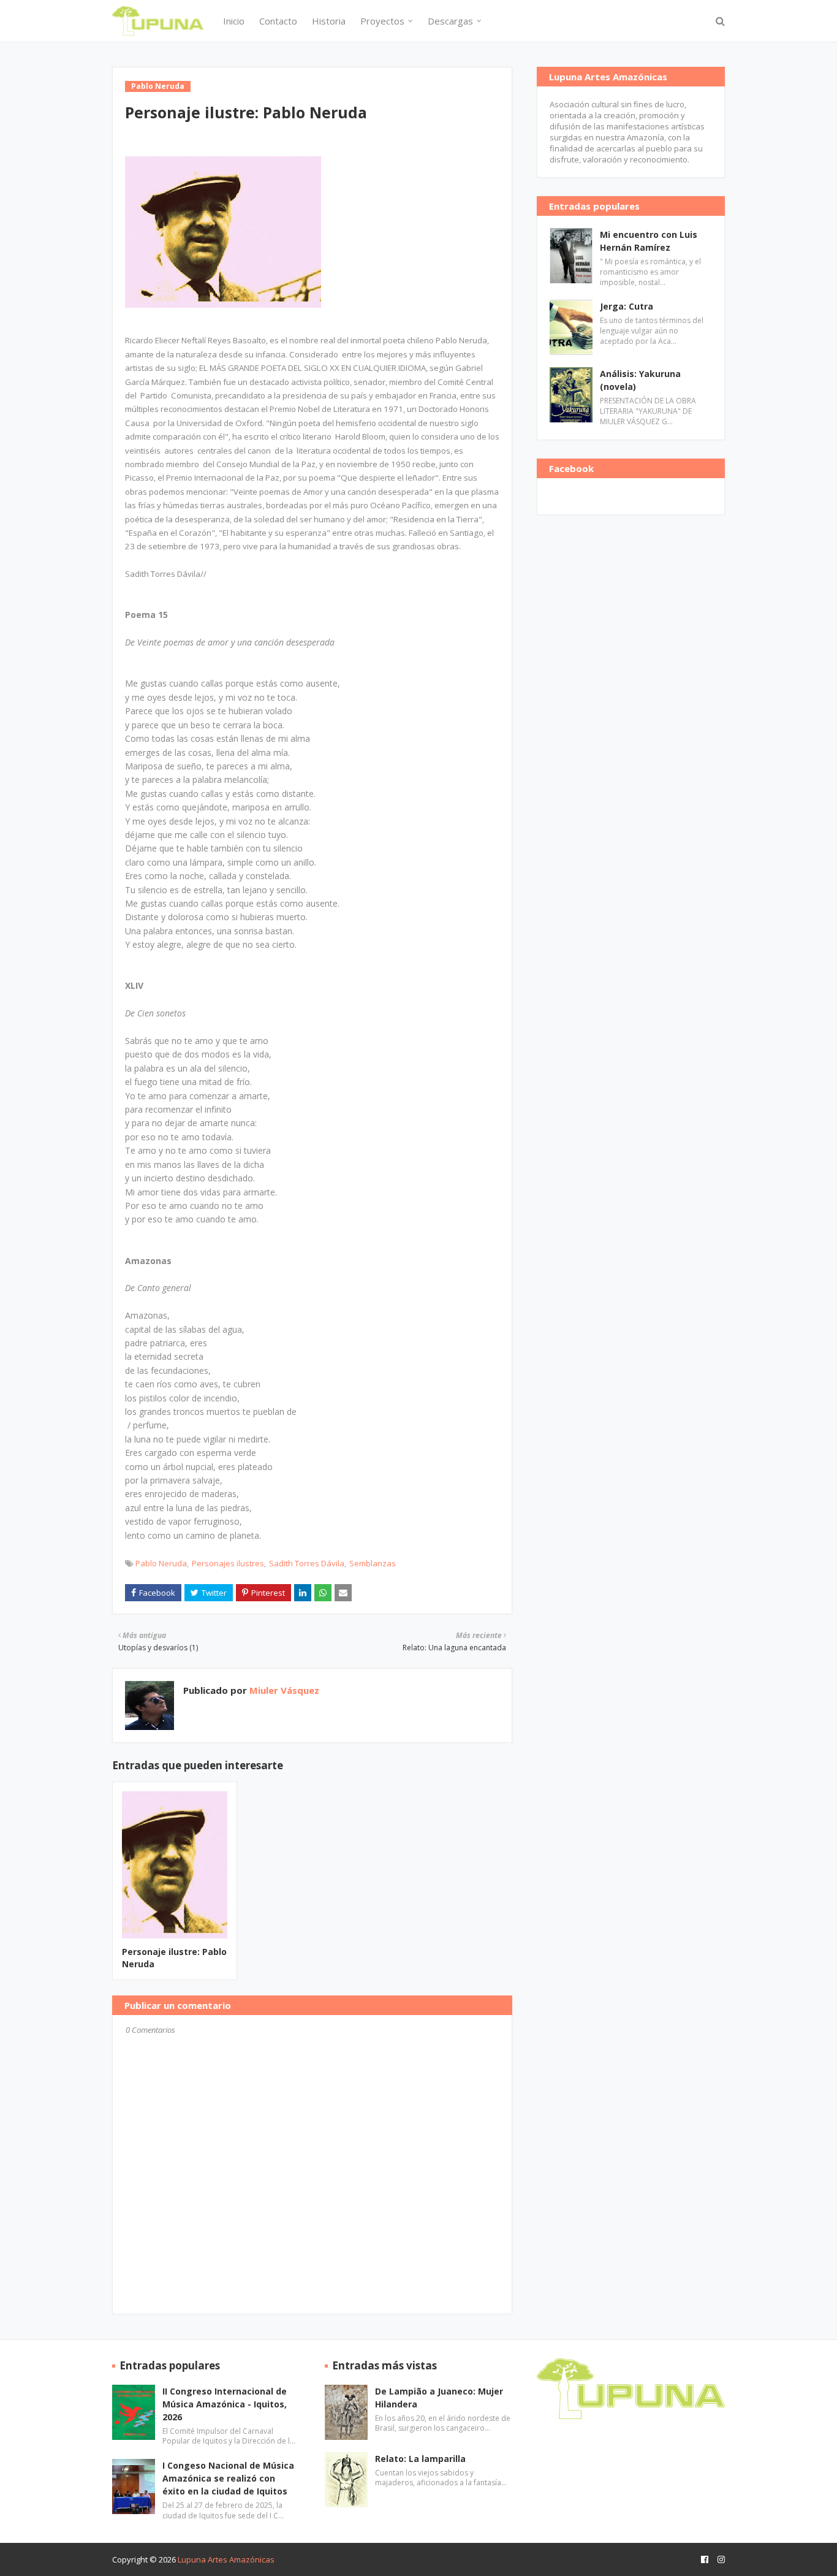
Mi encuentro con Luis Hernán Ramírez (649, 241)
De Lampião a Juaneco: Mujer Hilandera (439, 2398)
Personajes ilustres (228, 1563)
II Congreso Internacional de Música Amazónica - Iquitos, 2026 (225, 2404)
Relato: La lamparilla (420, 2459)
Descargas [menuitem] (450, 21)
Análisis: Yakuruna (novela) (640, 380)
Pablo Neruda (161, 1563)
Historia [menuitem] (329, 21)
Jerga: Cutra (627, 306)
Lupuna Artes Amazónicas (226, 2559)
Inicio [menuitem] (234, 21)
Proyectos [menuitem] (382, 21)
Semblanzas (373, 1563)
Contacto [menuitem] (278, 21)
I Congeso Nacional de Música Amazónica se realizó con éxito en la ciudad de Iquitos (228, 2478)
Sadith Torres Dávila (307, 1563)
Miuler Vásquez (283, 1690)
